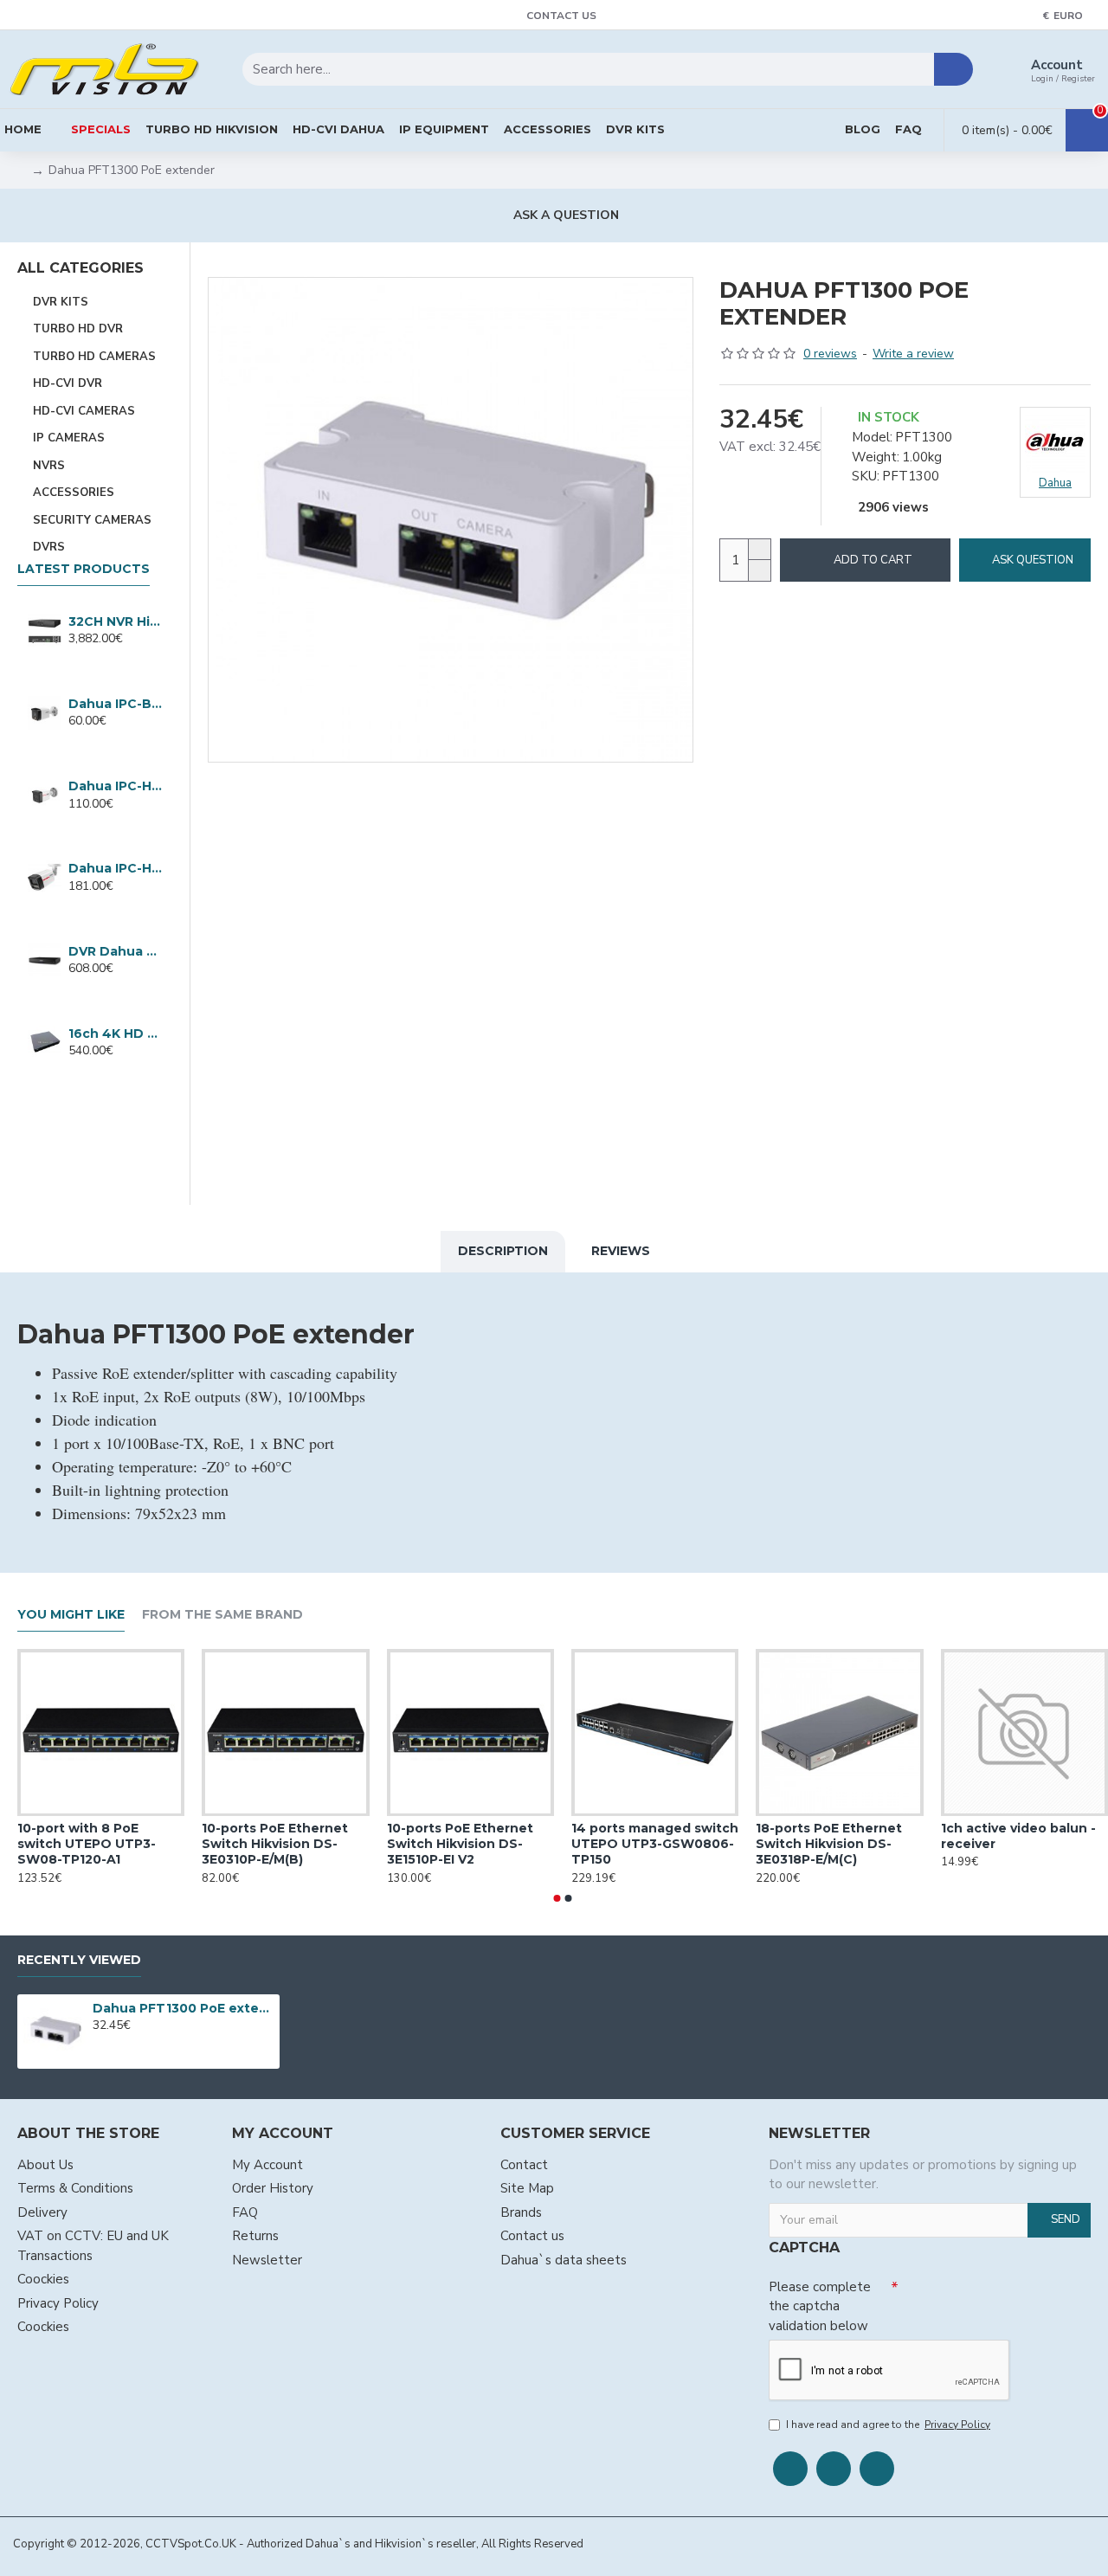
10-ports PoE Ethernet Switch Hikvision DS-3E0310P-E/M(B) (275, 1845)
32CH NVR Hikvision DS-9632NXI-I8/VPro (115, 621)
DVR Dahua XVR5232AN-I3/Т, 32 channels (115, 951)
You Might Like (71, 1615)
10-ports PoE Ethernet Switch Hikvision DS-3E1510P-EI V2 (460, 1845)
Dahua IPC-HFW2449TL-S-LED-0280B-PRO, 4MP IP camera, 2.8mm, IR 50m (115, 868)
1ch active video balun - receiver (1018, 1837)
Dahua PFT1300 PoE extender (183, 2008)
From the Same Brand (222, 1615)
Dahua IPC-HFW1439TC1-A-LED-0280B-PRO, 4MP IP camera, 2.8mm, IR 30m (115, 786)
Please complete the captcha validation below (820, 2306)
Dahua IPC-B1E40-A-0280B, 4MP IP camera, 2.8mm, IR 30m (115, 704)
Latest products (84, 569)
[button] (557, 1898)
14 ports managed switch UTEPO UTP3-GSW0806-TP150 (655, 1845)
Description (503, 1251)
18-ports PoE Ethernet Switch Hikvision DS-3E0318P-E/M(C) (829, 1845)
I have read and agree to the (888, 2425)
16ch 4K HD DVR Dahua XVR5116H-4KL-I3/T (115, 1034)
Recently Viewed (79, 1960)
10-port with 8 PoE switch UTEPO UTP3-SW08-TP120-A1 (87, 1845)
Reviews (621, 1251)
